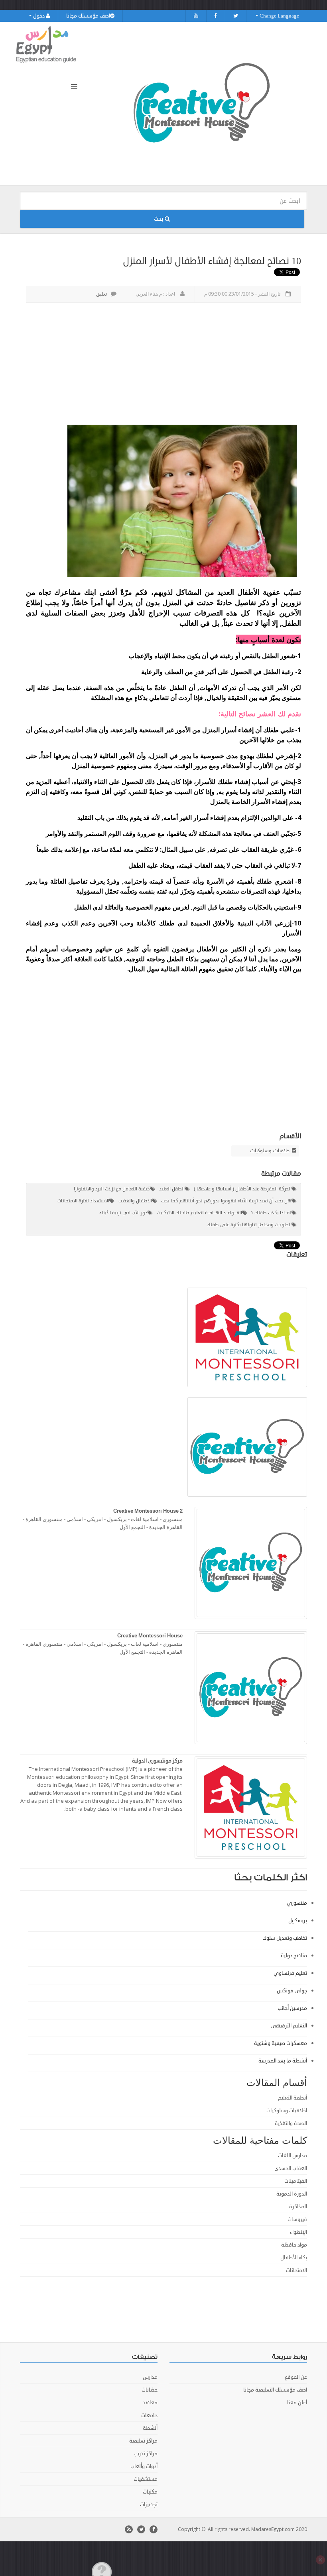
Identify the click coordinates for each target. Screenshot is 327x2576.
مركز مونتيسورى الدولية (157, 1761)
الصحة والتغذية (291, 2123)
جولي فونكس (292, 1991)
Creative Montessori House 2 (148, 1511)
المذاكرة (298, 2207)
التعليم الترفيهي (289, 2026)
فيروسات (297, 2219)
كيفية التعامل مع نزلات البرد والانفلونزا (112, 1189)
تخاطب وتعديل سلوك (285, 1938)
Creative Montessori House (150, 1636)
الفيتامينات (296, 2181)
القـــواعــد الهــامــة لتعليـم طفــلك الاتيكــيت (199, 1213)
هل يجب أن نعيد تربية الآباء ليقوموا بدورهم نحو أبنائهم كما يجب (226, 1201)
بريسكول (298, 1921)
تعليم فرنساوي (290, 1973)
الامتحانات (296, 2270)
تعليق (101, 294)
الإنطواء (298, 2232)
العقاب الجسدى (291, 2168)
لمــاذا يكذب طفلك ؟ (271, 1213)
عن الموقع (296, 2377)
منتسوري (297, 1903)
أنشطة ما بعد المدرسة (283, 2061)
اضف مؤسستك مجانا (88, 16)
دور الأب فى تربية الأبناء (123, 1213)
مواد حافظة (294, 2245)
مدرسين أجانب (292, 2008)
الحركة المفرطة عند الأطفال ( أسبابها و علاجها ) (243, 1189)
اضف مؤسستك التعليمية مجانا (275, 2390)
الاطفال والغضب (135, 1201)
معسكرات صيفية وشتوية (281, 2043)
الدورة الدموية (292, 2194)
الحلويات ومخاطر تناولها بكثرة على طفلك (249, 1225)
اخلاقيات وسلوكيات (270, 1151)
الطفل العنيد (172, 1189)
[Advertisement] (162, 363)
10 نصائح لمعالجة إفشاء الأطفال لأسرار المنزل (212, 261)
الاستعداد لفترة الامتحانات (83, 1201)
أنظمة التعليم (293, 2098)
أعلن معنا (297, 2403)
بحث (159, 219)
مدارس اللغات (293, 2156)
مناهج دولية (294, 1956)
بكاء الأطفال (294, 2258)
